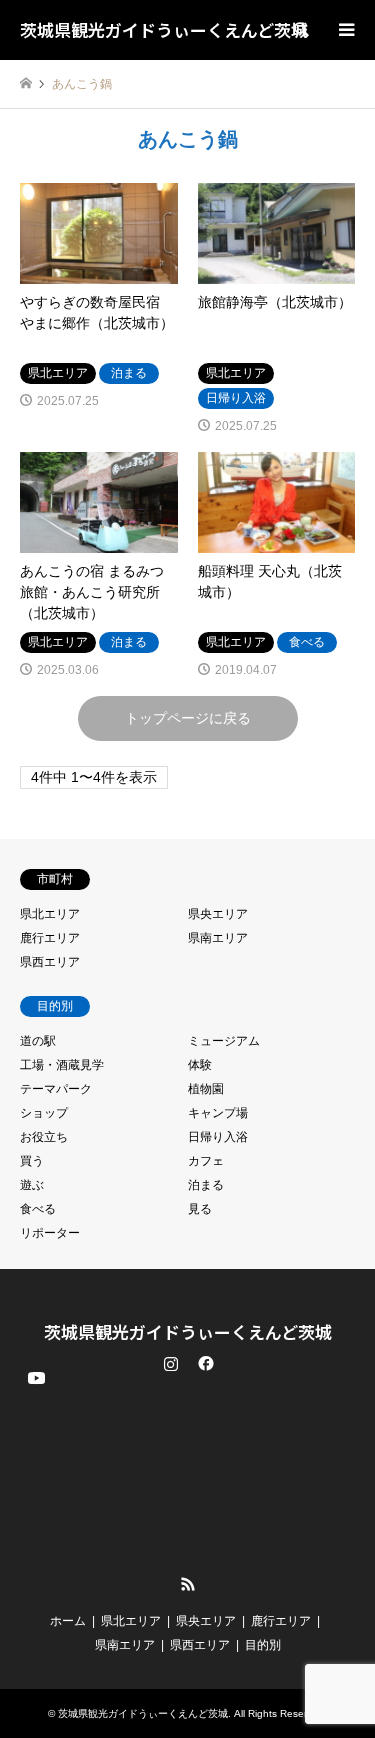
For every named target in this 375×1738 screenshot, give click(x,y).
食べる (38, 1209)
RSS (188, 1584)
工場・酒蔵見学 (62, 1065)
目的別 (263, 1645)
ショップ (44, 1113)
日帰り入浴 (218, 1137)
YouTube (35, 1568)
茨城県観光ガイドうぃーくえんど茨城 (188, 1331)
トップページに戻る (188, 718)
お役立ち (44, 1137)
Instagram (171, 1363)
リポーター (50, 1233)
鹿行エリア (50, 938)
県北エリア (50, 914)
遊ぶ (32, 1185)
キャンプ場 (218, 1113)
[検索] (300, 30)
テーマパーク (56, 1089)
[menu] (345, 30)
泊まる (206, 1185)
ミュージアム (224, 1041)
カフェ (206, 1161)
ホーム (68, 1621)
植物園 (206, 1089)
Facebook (204, 1363)
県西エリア (50, 962)
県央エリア (218, 914)
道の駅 (38, 1041)
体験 (200, 1065)
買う (32, 1161)
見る (200, 1209)
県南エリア (218, 938)
